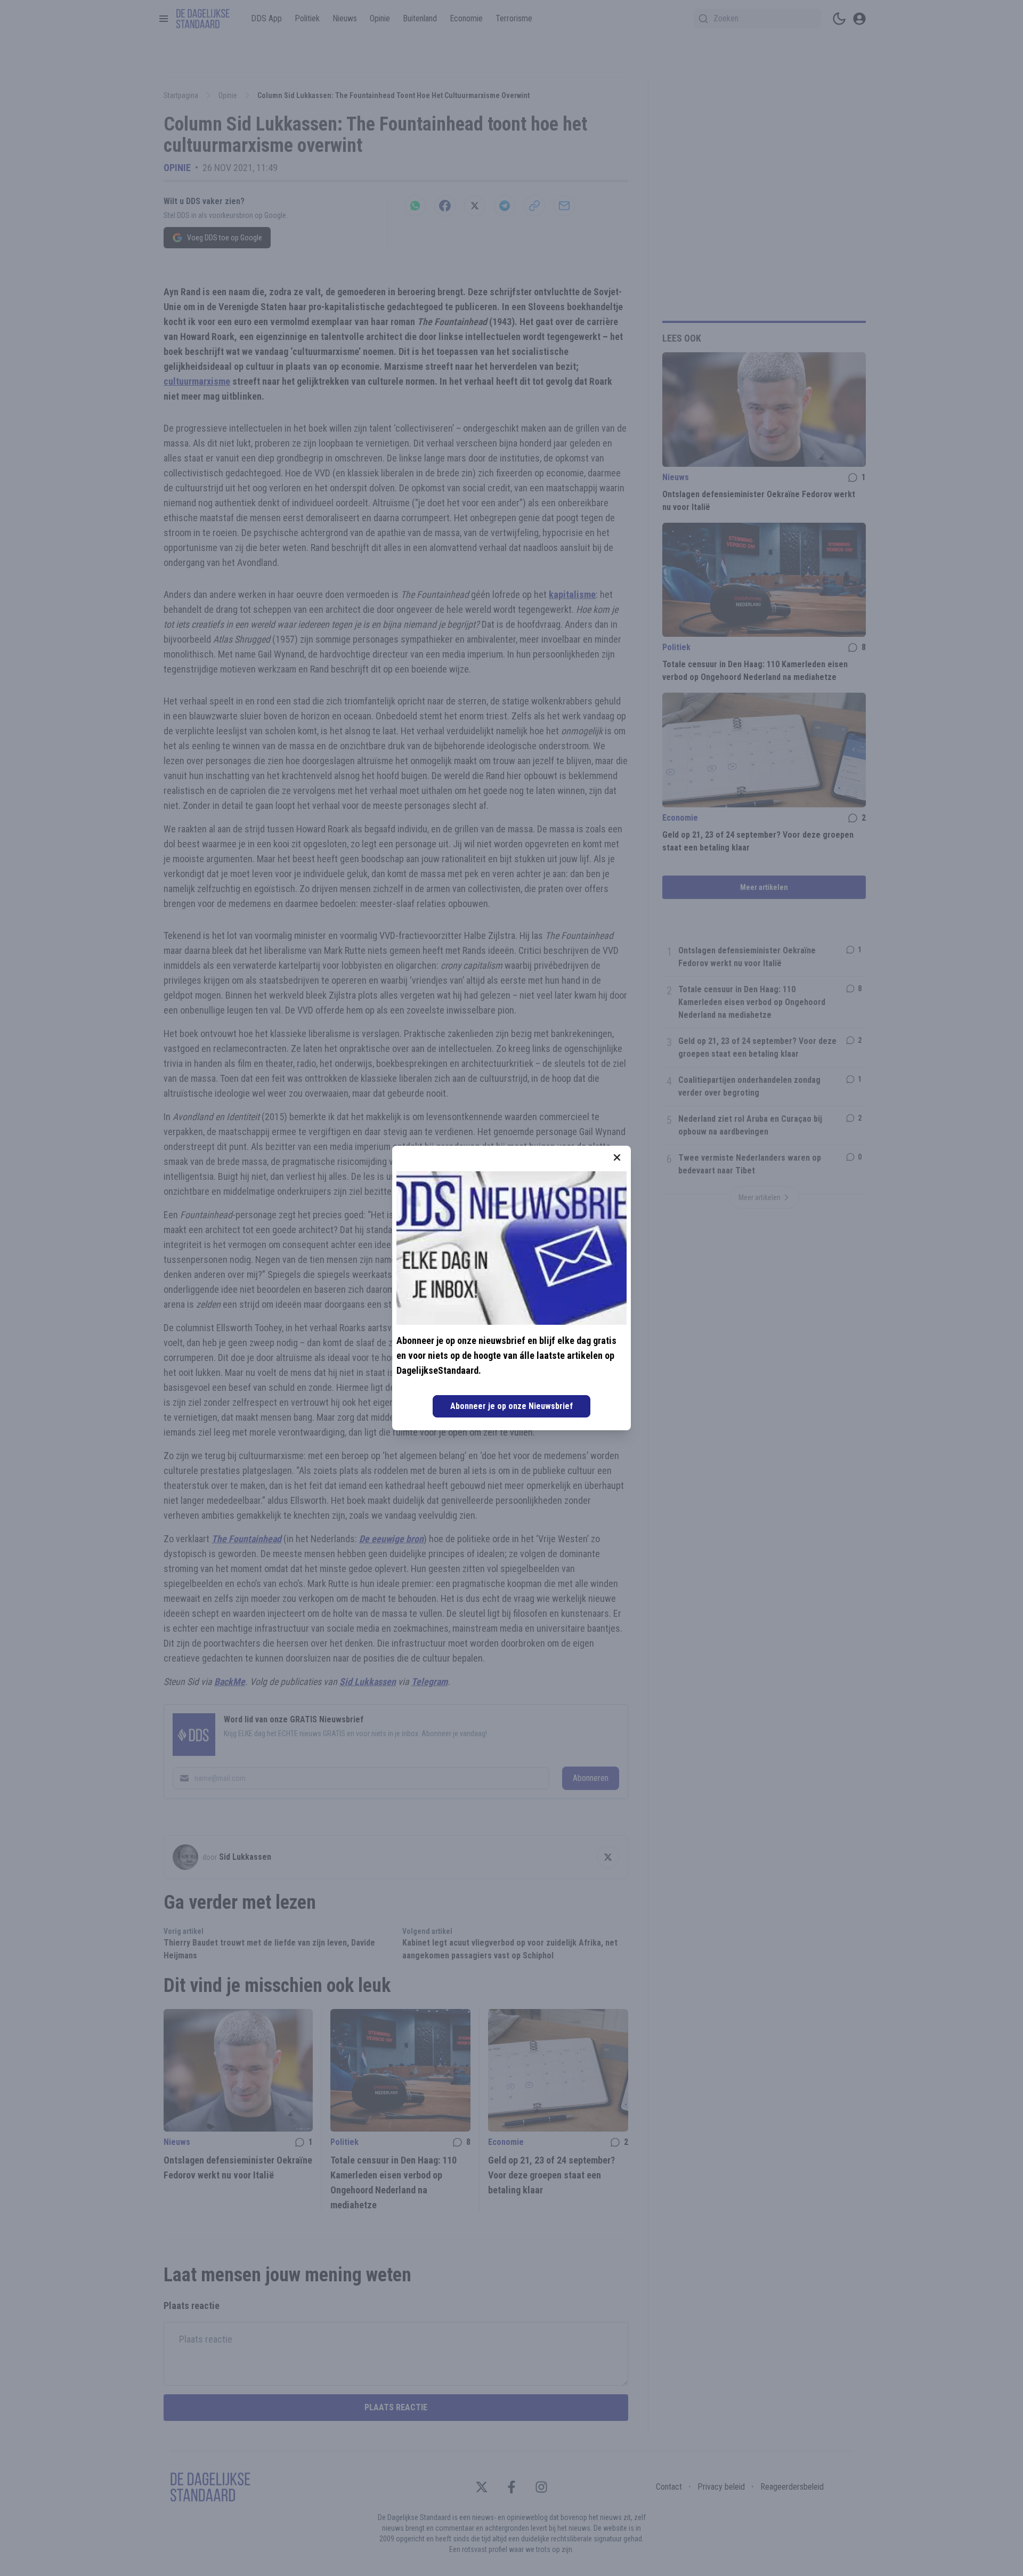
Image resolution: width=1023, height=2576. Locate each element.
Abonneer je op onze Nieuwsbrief (511, 1406)
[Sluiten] (617, 1157)
